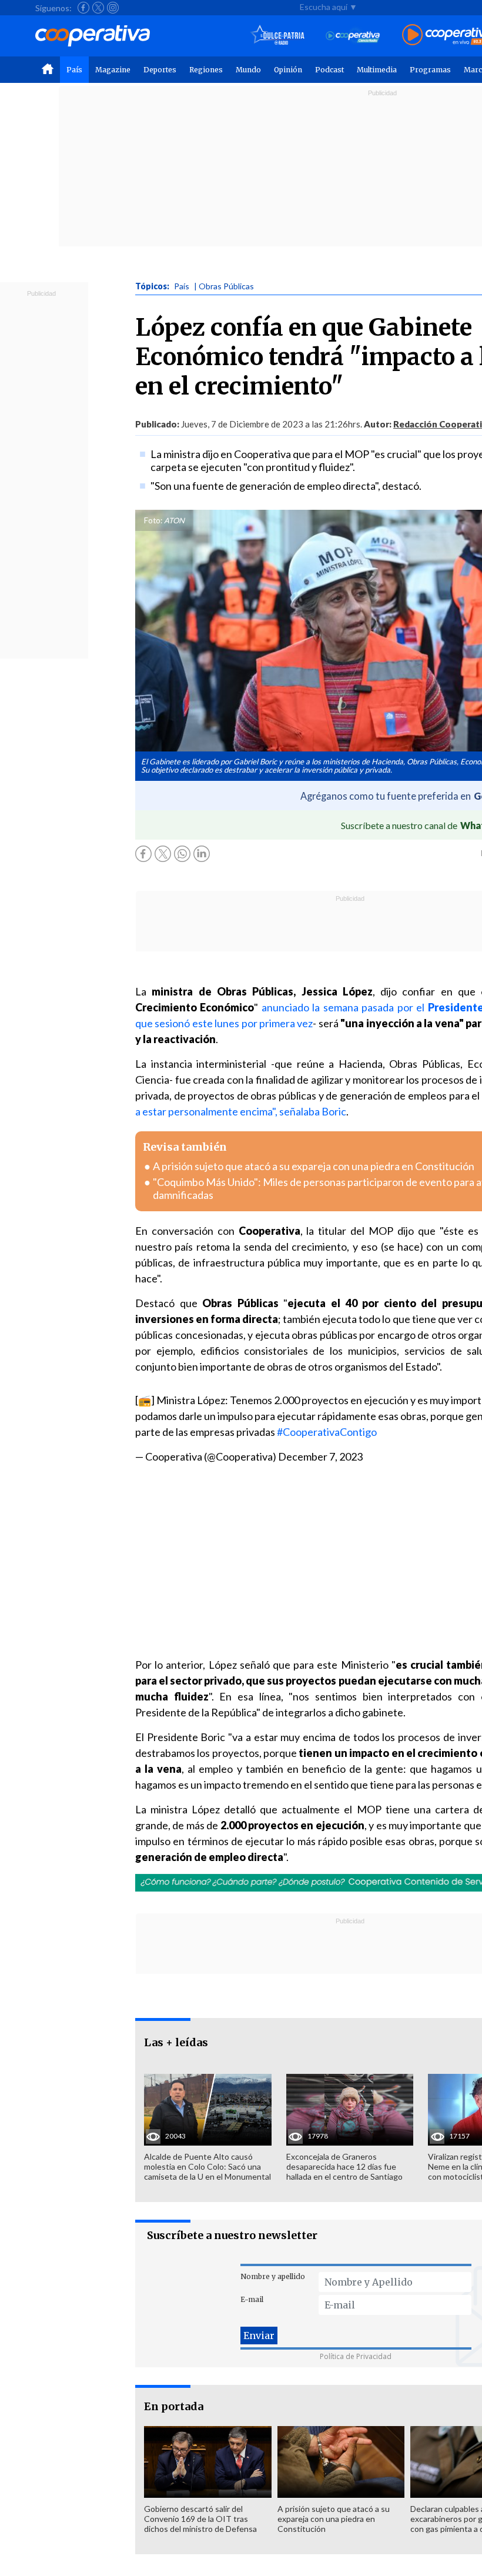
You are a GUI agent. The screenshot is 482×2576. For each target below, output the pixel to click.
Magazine (113, 70)
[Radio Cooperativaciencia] (353, 36)
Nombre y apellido (273, 2276)
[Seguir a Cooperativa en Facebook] (83, 8)
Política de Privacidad (356, 2356)
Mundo (248, 70)
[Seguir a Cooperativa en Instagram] (113, 8)
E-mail (252, 2299)
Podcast (329, 70)
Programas (430, 70)
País (74, 70)
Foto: (153, 520)
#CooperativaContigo (327, 1432)
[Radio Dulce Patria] (278, 36)
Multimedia (377, 70)
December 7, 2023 (320, 1456)
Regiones (206, 70)
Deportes (160, 70)
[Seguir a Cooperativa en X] (98, 8)
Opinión (288, 70)
